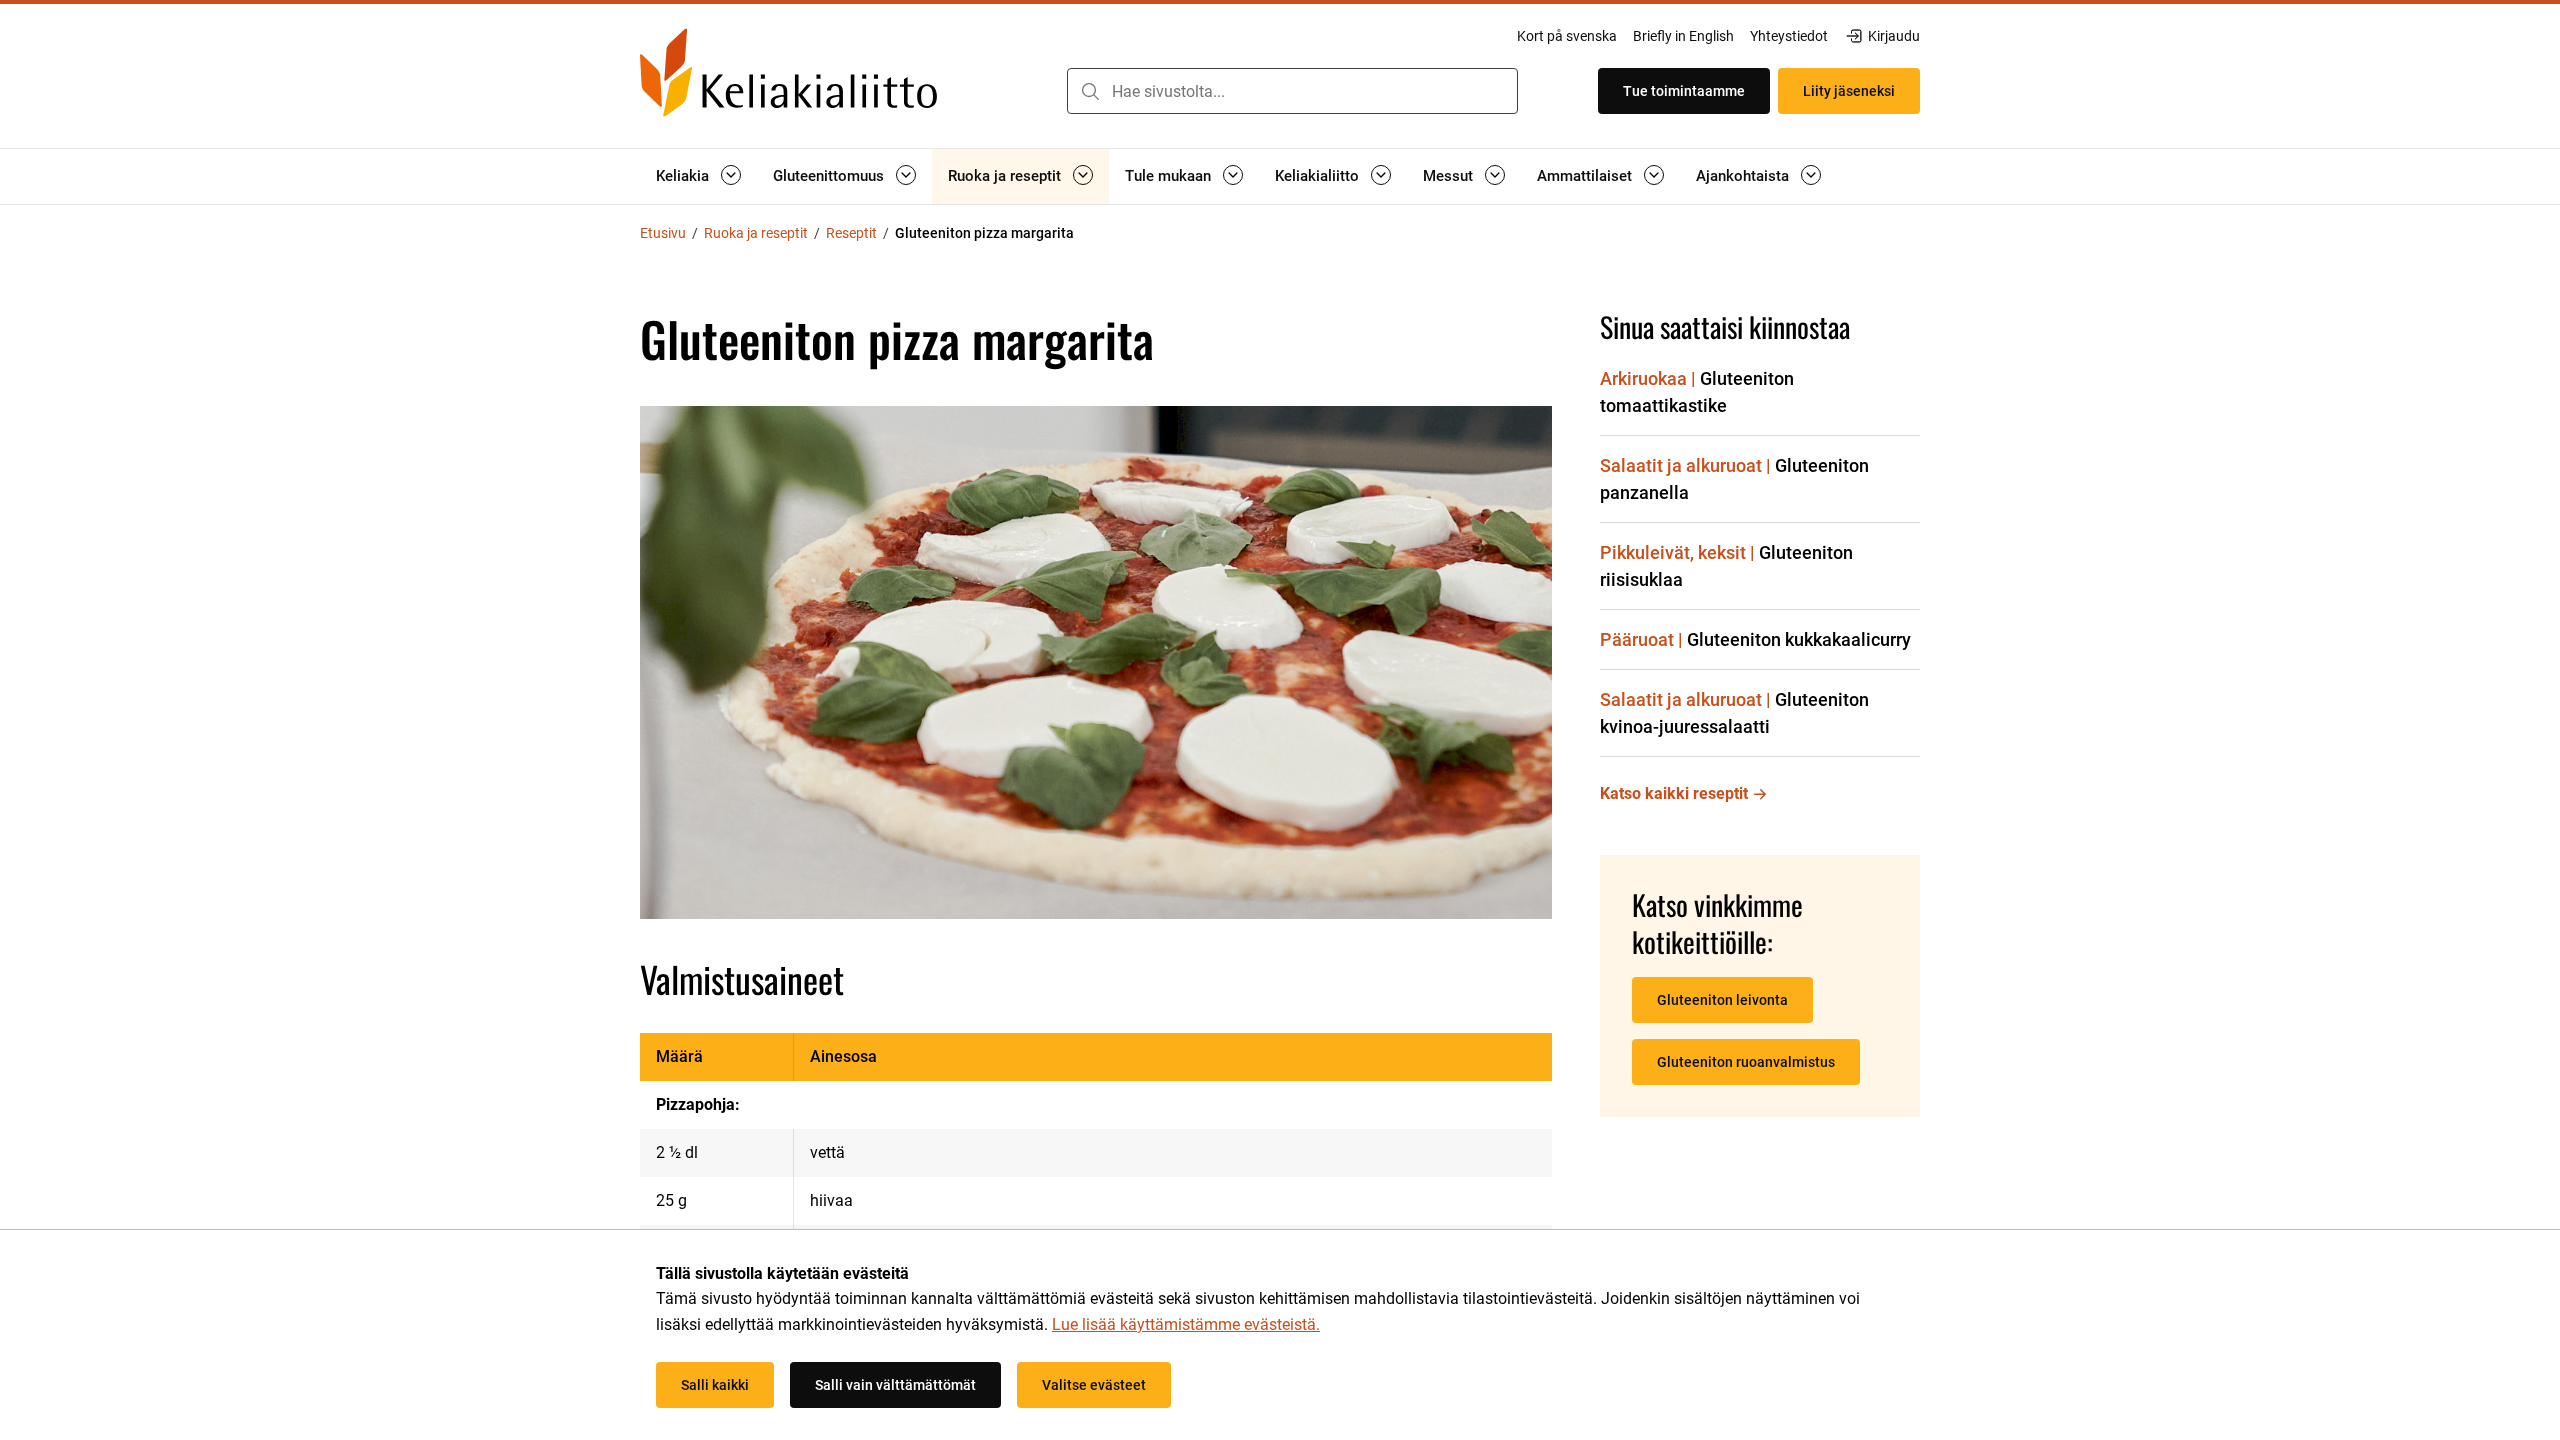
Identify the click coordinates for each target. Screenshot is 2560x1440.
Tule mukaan (1168, 176)
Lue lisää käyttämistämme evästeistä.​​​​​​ (1186, 1324)
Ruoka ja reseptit (1004, 176)
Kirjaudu (1893, 37)
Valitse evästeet (1094, 1385)
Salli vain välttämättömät (895, 1385)
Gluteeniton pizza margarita (984, 233)
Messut (1448, 176)
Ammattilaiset (1584, 176)
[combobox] (1292, 91)
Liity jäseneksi (1849, 91)
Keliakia (682, 176)
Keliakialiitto (1317, 176)
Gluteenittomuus (828, 176)
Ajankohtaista (1742, 176)
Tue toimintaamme (1684, 91)
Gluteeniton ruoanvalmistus (1746, 1062)
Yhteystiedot (1789, 36)
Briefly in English (1683, 36)
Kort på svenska (1567, 36)
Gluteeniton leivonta (1722, 1000)
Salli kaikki (715, 1385)
